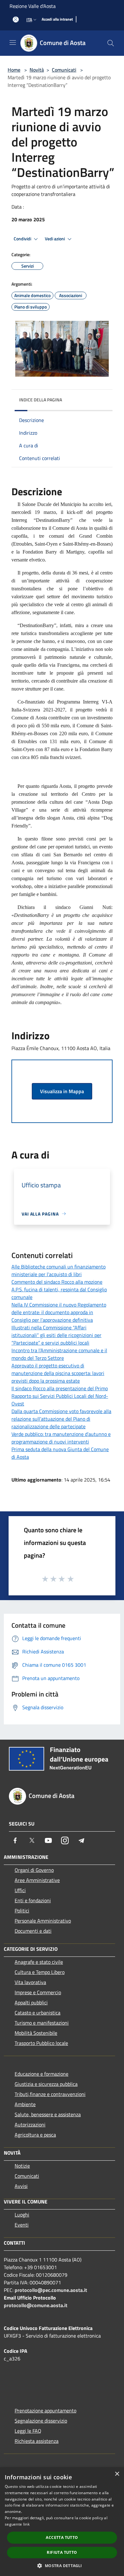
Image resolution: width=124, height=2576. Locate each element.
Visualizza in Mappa (62, 1091)
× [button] (117, 2474)
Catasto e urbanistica (38, 2013)
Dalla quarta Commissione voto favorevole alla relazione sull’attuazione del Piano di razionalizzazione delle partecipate (61, 1419)
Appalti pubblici (31, 2002)
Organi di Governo (34, 1870)
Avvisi (21, 2186)
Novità (37, 70)
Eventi (22, 2225)
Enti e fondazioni (33, 1900)
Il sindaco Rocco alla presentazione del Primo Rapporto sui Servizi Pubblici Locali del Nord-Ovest (60, 1396)
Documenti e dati (33, 1931)
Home (14, 70)
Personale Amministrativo (43, 1921)
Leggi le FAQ (28, 2431)
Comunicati (64, 70)
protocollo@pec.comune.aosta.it (51, 2290)
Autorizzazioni (30, 2125)
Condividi (23, 239)
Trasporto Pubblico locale (41, 2043)
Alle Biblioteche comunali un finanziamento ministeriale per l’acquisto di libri (59, 1270)
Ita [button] (29, 19)
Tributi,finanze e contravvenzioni (50, 2094)
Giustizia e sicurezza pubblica (46, 2084)
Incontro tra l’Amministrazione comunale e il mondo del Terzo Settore (59, 1354)
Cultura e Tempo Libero (40, 1972)
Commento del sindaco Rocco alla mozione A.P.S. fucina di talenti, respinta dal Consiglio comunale (59, 1289)
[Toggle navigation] (13, 42)
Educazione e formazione (41, 2074)
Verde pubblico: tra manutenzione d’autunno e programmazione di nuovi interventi (61, 1438)
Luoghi (22, 2215)
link (26, 2524)
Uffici (20, 1890)
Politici (22, 1911)
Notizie (22, 2166)
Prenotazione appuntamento (45, 2411)
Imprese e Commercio (38, 1992)
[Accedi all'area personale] (16, 19)
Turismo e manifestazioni (42, 2023)
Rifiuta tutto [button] (62, 2552)
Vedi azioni (55, 239)
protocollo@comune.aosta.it (36, 2305)
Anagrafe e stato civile (39, 1962)
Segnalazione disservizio (41, 2421)
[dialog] (62, 2522)
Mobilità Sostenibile (36, 2033)
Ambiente (25, 2104)
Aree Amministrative (37, 1880)
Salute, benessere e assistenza (48, 2114)
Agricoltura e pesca (35, 2135)
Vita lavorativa (30, 1982)
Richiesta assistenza (37, 2441)
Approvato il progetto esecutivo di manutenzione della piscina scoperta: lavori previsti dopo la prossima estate (58, 1373)
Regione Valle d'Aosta (33, 6)
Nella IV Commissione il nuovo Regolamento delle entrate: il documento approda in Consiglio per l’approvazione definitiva (59, 1312)
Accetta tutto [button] (62, 2537)
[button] (62, 2566)
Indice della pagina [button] (41, 400)
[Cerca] (111, 43)
